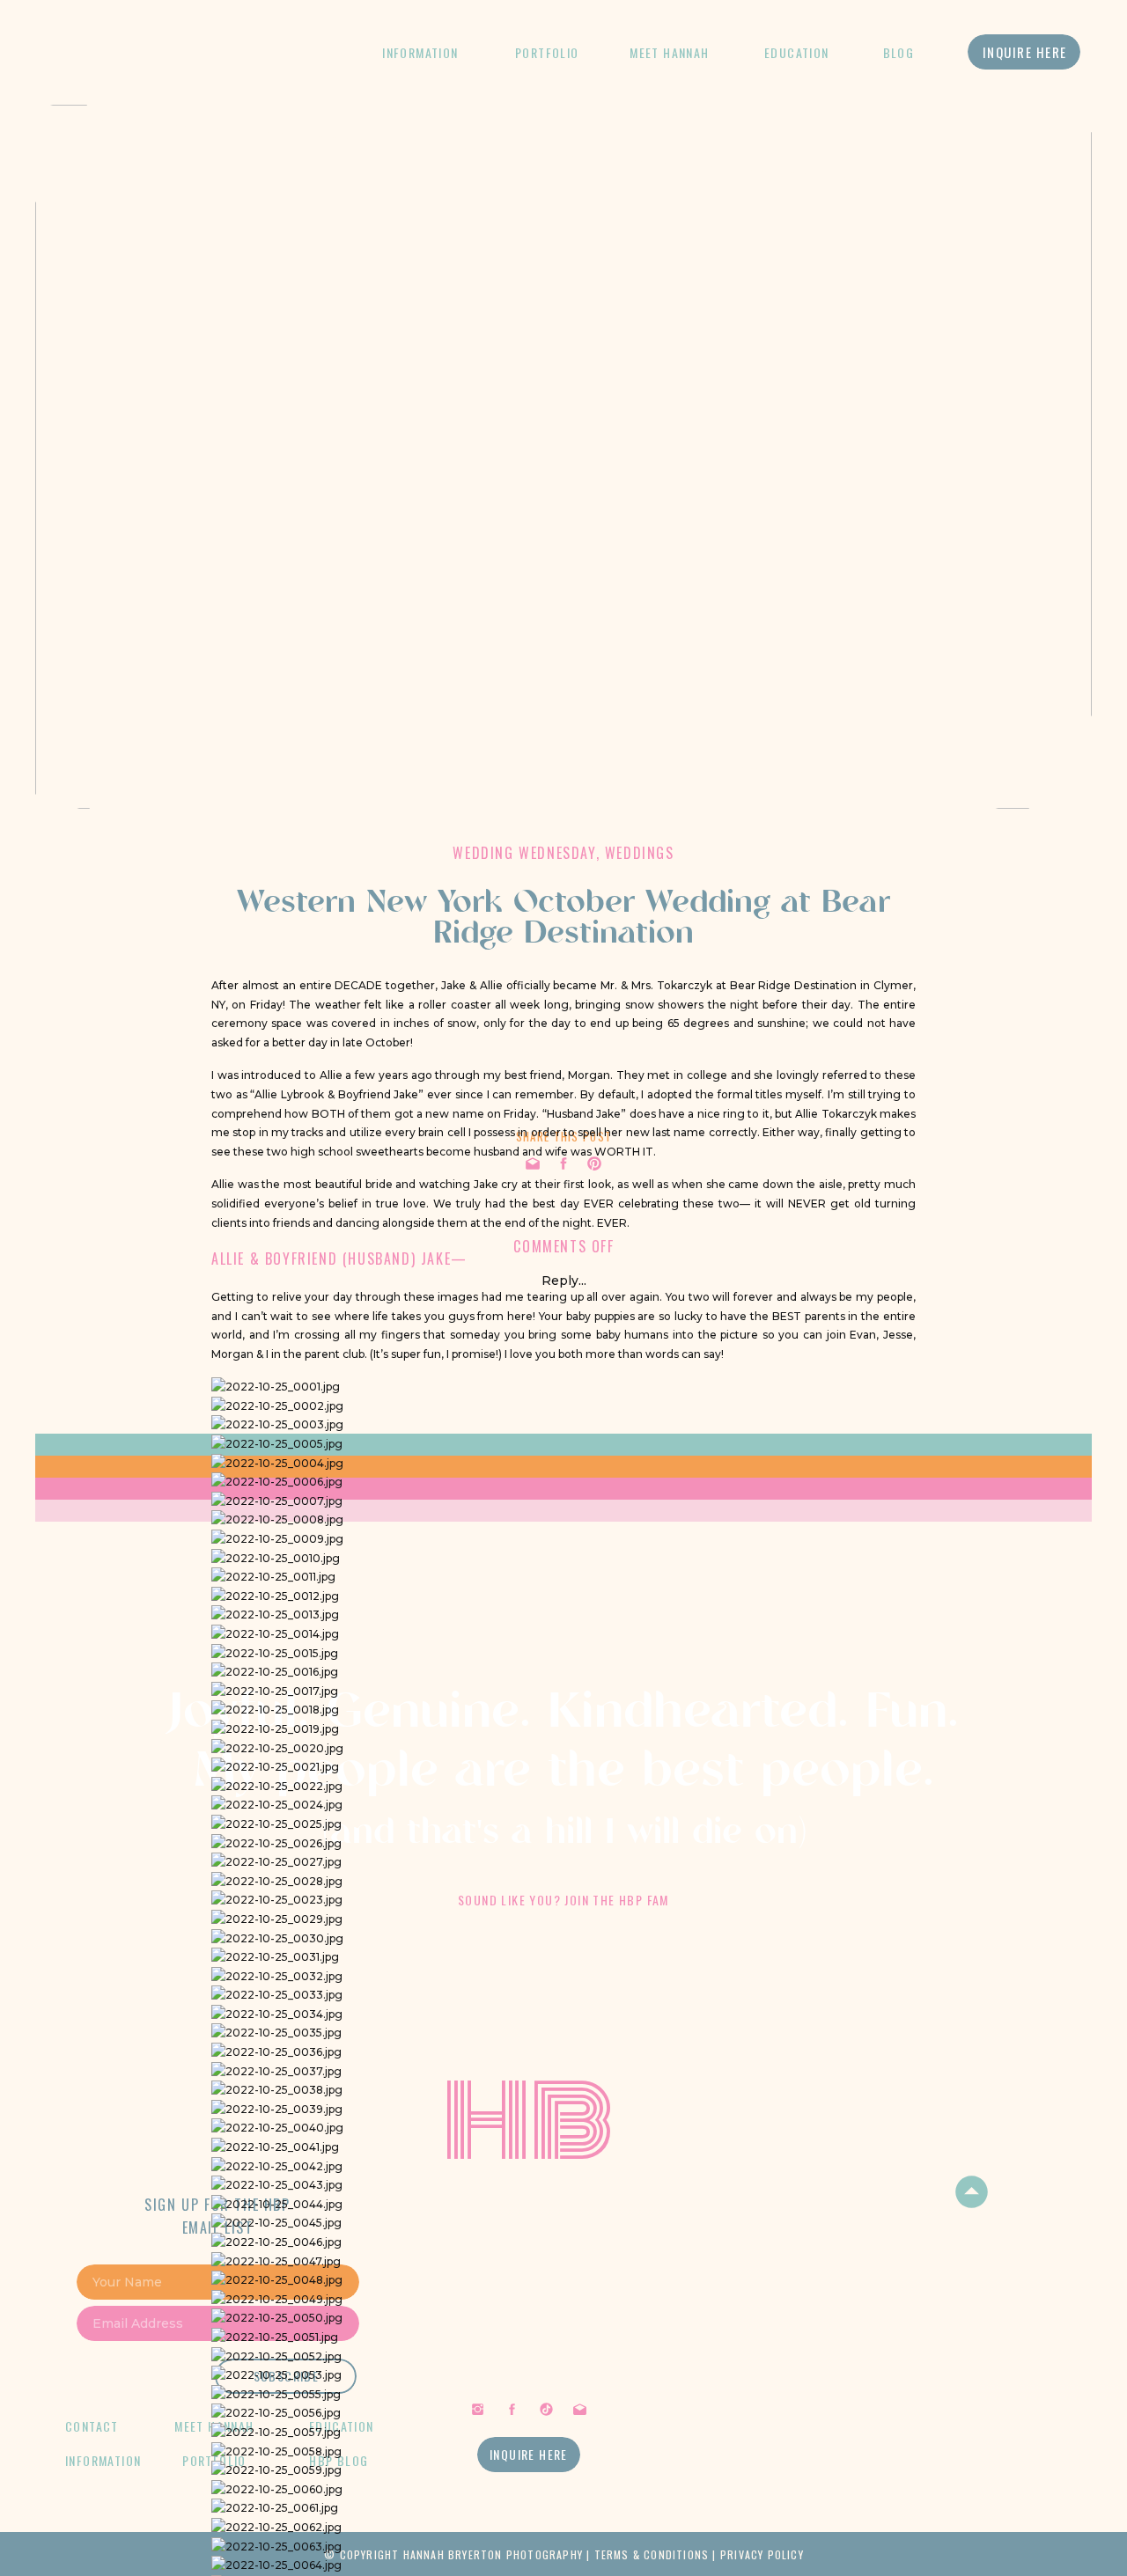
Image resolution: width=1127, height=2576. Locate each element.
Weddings (640, 853)
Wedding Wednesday (524, 853)
